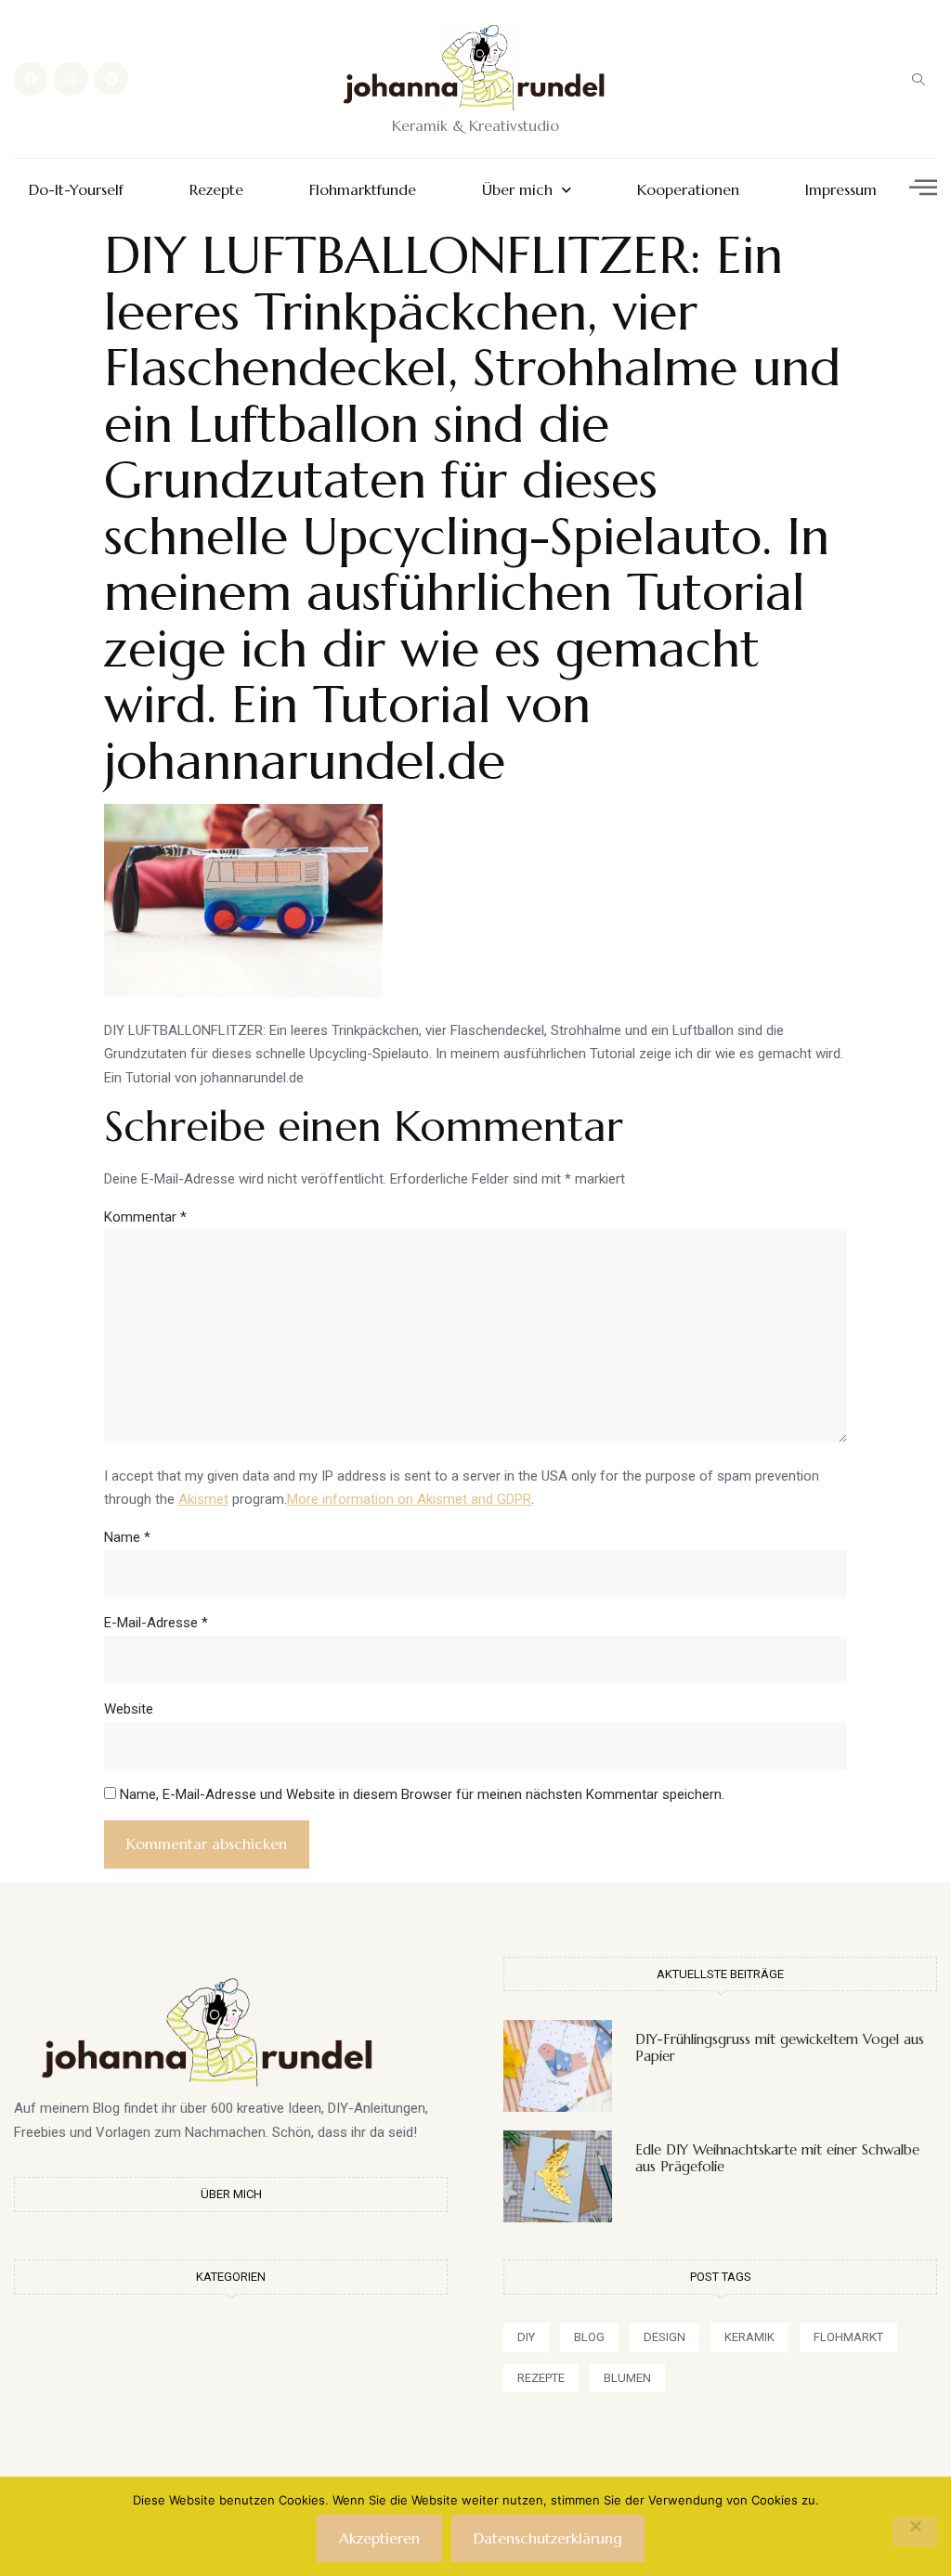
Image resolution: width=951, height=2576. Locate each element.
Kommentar (145, 1217)
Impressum (841, 190)
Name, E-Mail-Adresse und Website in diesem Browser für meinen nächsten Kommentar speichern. (422, 1794)
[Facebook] (31, 79)
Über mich (517, 190)
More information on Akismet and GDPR (409, 1499)
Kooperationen (688, 190)
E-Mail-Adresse (156, 1623)
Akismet (203, 1499)
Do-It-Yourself (76, 190)
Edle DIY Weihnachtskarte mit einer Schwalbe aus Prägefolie (777, 2158)
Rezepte (216, 190)
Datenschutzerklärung (548, 2538)
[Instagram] (71, 79)
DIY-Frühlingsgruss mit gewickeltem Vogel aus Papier (780, 2047)
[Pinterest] (111, 79)
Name (127, 1537)
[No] (915, 2531)
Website (129, 1709)
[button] (918, 79)
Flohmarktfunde (363, 190)
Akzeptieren (379, 2538)
